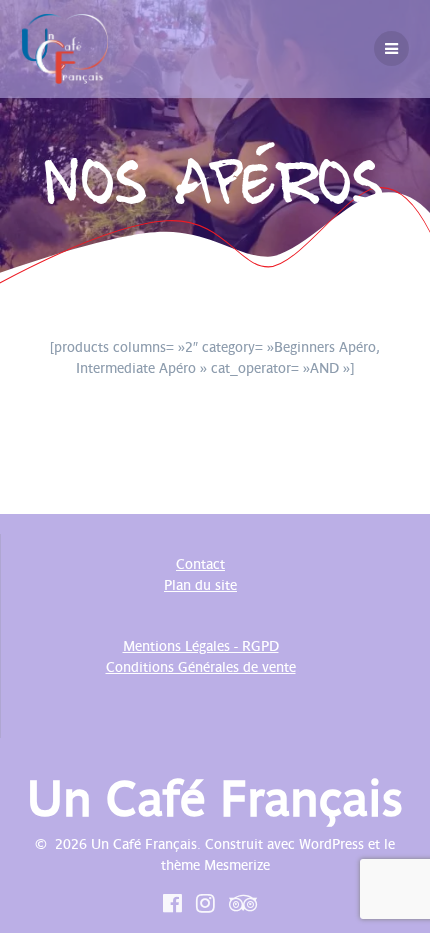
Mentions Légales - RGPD (201, 646)
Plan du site (200, 585)
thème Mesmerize (215, 865)
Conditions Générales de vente (201, 667)
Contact (200, 564)
